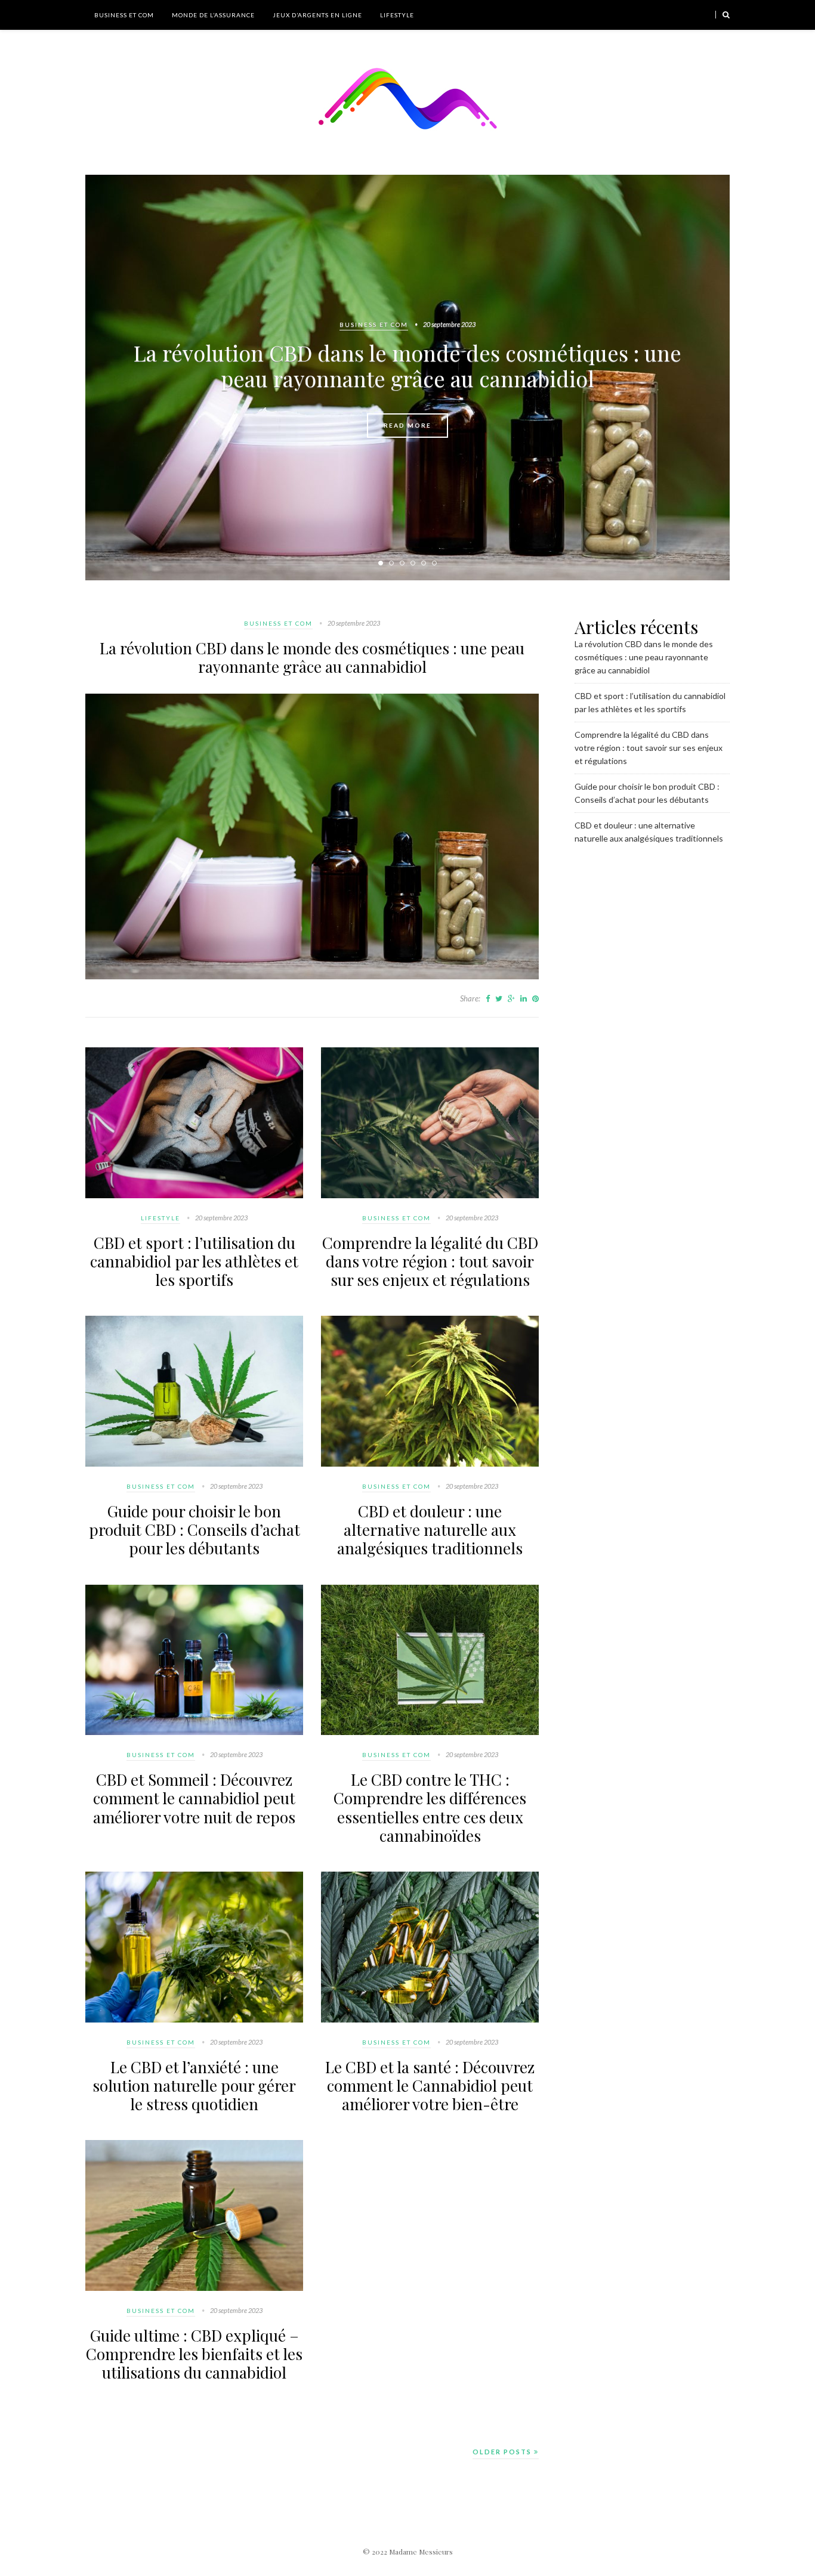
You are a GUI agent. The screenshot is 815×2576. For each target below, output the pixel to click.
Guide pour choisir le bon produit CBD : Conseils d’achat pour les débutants (195, 1530)
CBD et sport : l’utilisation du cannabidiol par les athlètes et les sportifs (194, 1261)
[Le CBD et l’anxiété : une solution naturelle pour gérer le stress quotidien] (194, 2020)
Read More (407, 425)
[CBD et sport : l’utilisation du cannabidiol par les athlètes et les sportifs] (194, 1195)
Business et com (124, 15)
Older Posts (503, 2452)
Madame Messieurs (421, 2552)
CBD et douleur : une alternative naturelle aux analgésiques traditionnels (430, 1530)
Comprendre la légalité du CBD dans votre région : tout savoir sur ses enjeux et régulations (430, 1261)
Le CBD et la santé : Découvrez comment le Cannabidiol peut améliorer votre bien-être (430, 2085)
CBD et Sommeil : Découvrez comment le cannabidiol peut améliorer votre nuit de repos (194, 1798)
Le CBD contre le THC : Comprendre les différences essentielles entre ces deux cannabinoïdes (430, 1807)
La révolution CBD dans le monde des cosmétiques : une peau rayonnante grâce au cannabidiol (407, 365)
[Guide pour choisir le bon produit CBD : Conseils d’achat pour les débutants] (194, 1464)
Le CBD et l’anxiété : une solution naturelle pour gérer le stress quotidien (194, 2085)
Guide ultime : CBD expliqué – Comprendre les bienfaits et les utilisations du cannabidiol (194, 2354)
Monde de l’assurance (213, 15)
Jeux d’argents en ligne (317, 15)
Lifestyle (397, 15)
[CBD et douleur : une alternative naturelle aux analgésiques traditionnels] (430, 1464)
